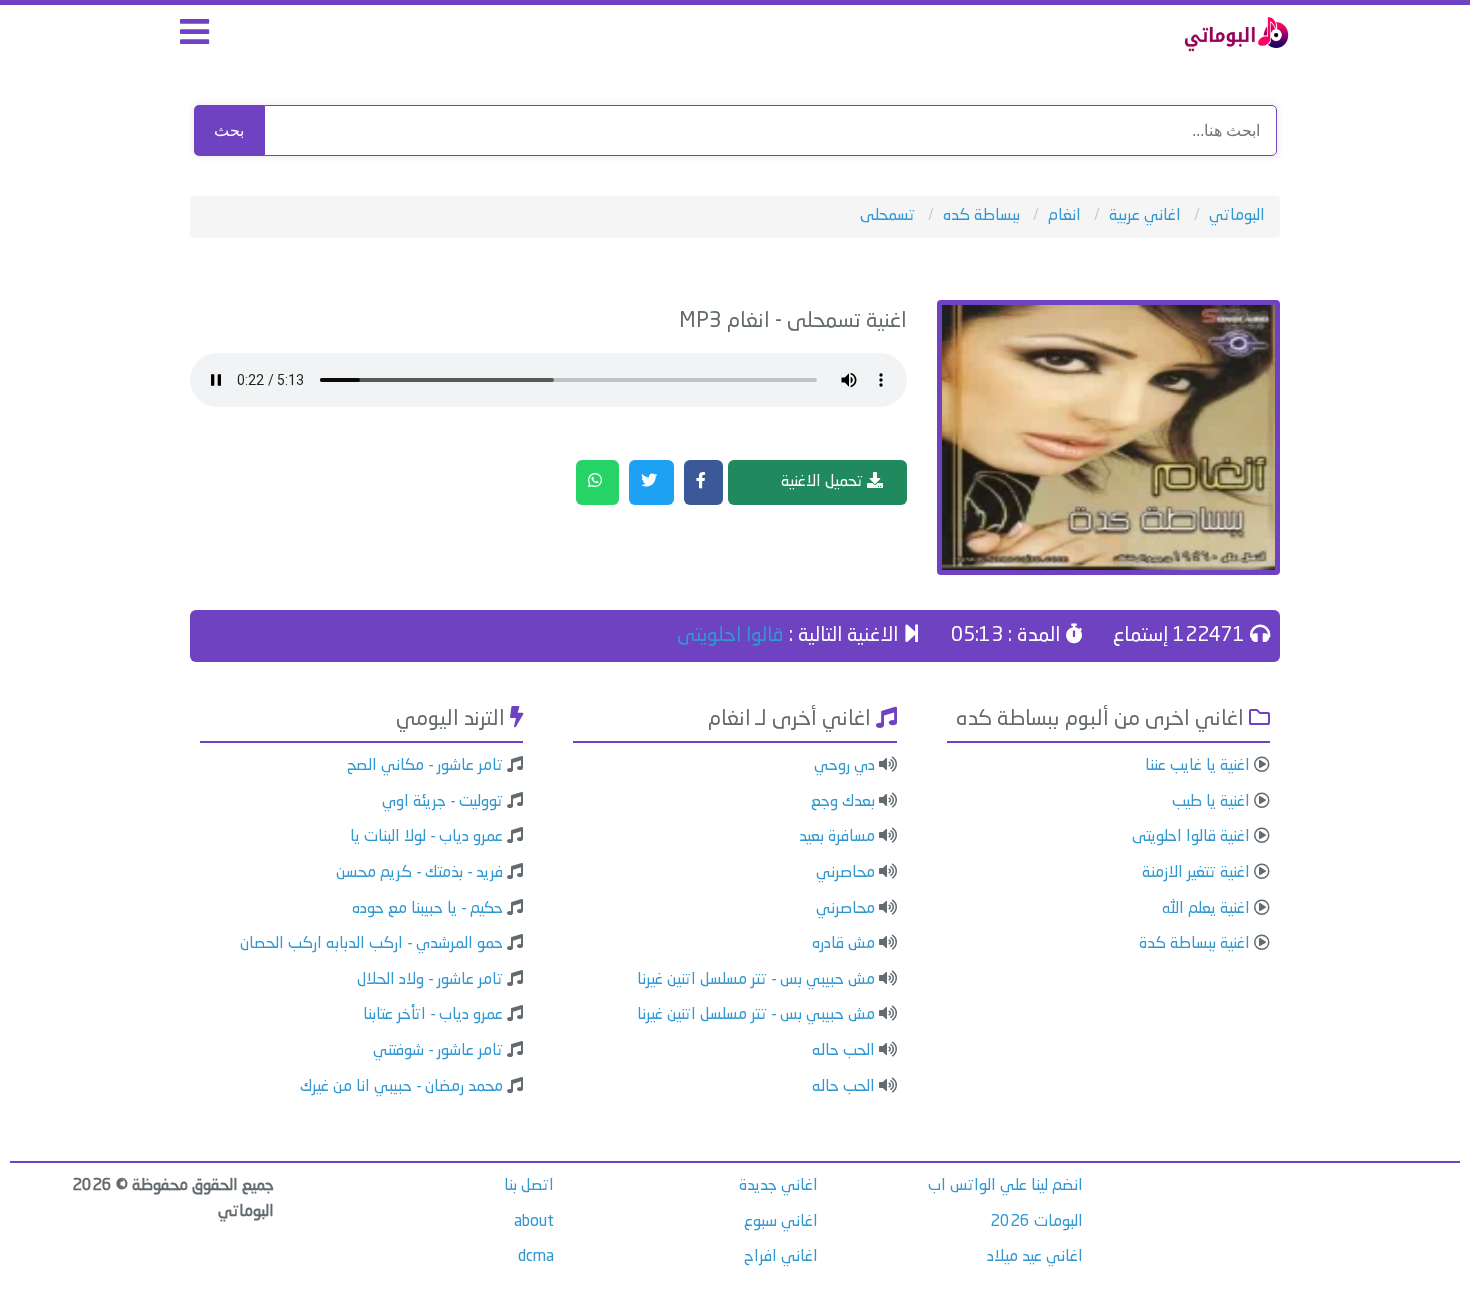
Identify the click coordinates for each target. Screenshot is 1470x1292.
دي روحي (844, 766)
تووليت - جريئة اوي (442, 802)
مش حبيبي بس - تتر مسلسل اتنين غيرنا (756, 980)
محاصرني (845, 873)
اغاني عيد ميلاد (1035, 1257)
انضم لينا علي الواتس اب (1005, 1186)
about (534, 1222)
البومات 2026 (1036, 1222)
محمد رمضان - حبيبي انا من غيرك (401, 1087)
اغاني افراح (781, 1257)
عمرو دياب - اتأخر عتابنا (433, 1015)
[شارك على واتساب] (597, 483)
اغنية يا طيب (1211, 802)
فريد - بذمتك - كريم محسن (419, 873)
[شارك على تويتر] (651, 483)
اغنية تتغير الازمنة (1196, 873)
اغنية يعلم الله (1206, 909)
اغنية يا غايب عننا (1197, 766)
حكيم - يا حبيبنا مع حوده (427, 909)
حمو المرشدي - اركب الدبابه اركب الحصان (371, 944)
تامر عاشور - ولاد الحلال (430, 980)
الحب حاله (843, 1051)
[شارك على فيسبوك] (703, 483)
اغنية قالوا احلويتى (1191, 837)
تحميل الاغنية (824, 482)
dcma (536, 1257)
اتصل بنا (529, 1186)
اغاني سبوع (781, 1222)
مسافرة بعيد (837, 837)
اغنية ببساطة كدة (1194, 944)
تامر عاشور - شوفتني (438, 1051)
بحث (229, 130)
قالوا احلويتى (730, 636)
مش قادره (843, 944)
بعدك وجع (843, 802)
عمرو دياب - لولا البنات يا (426, 837)
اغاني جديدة (778, 1186)
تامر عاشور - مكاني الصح (425, 766)
